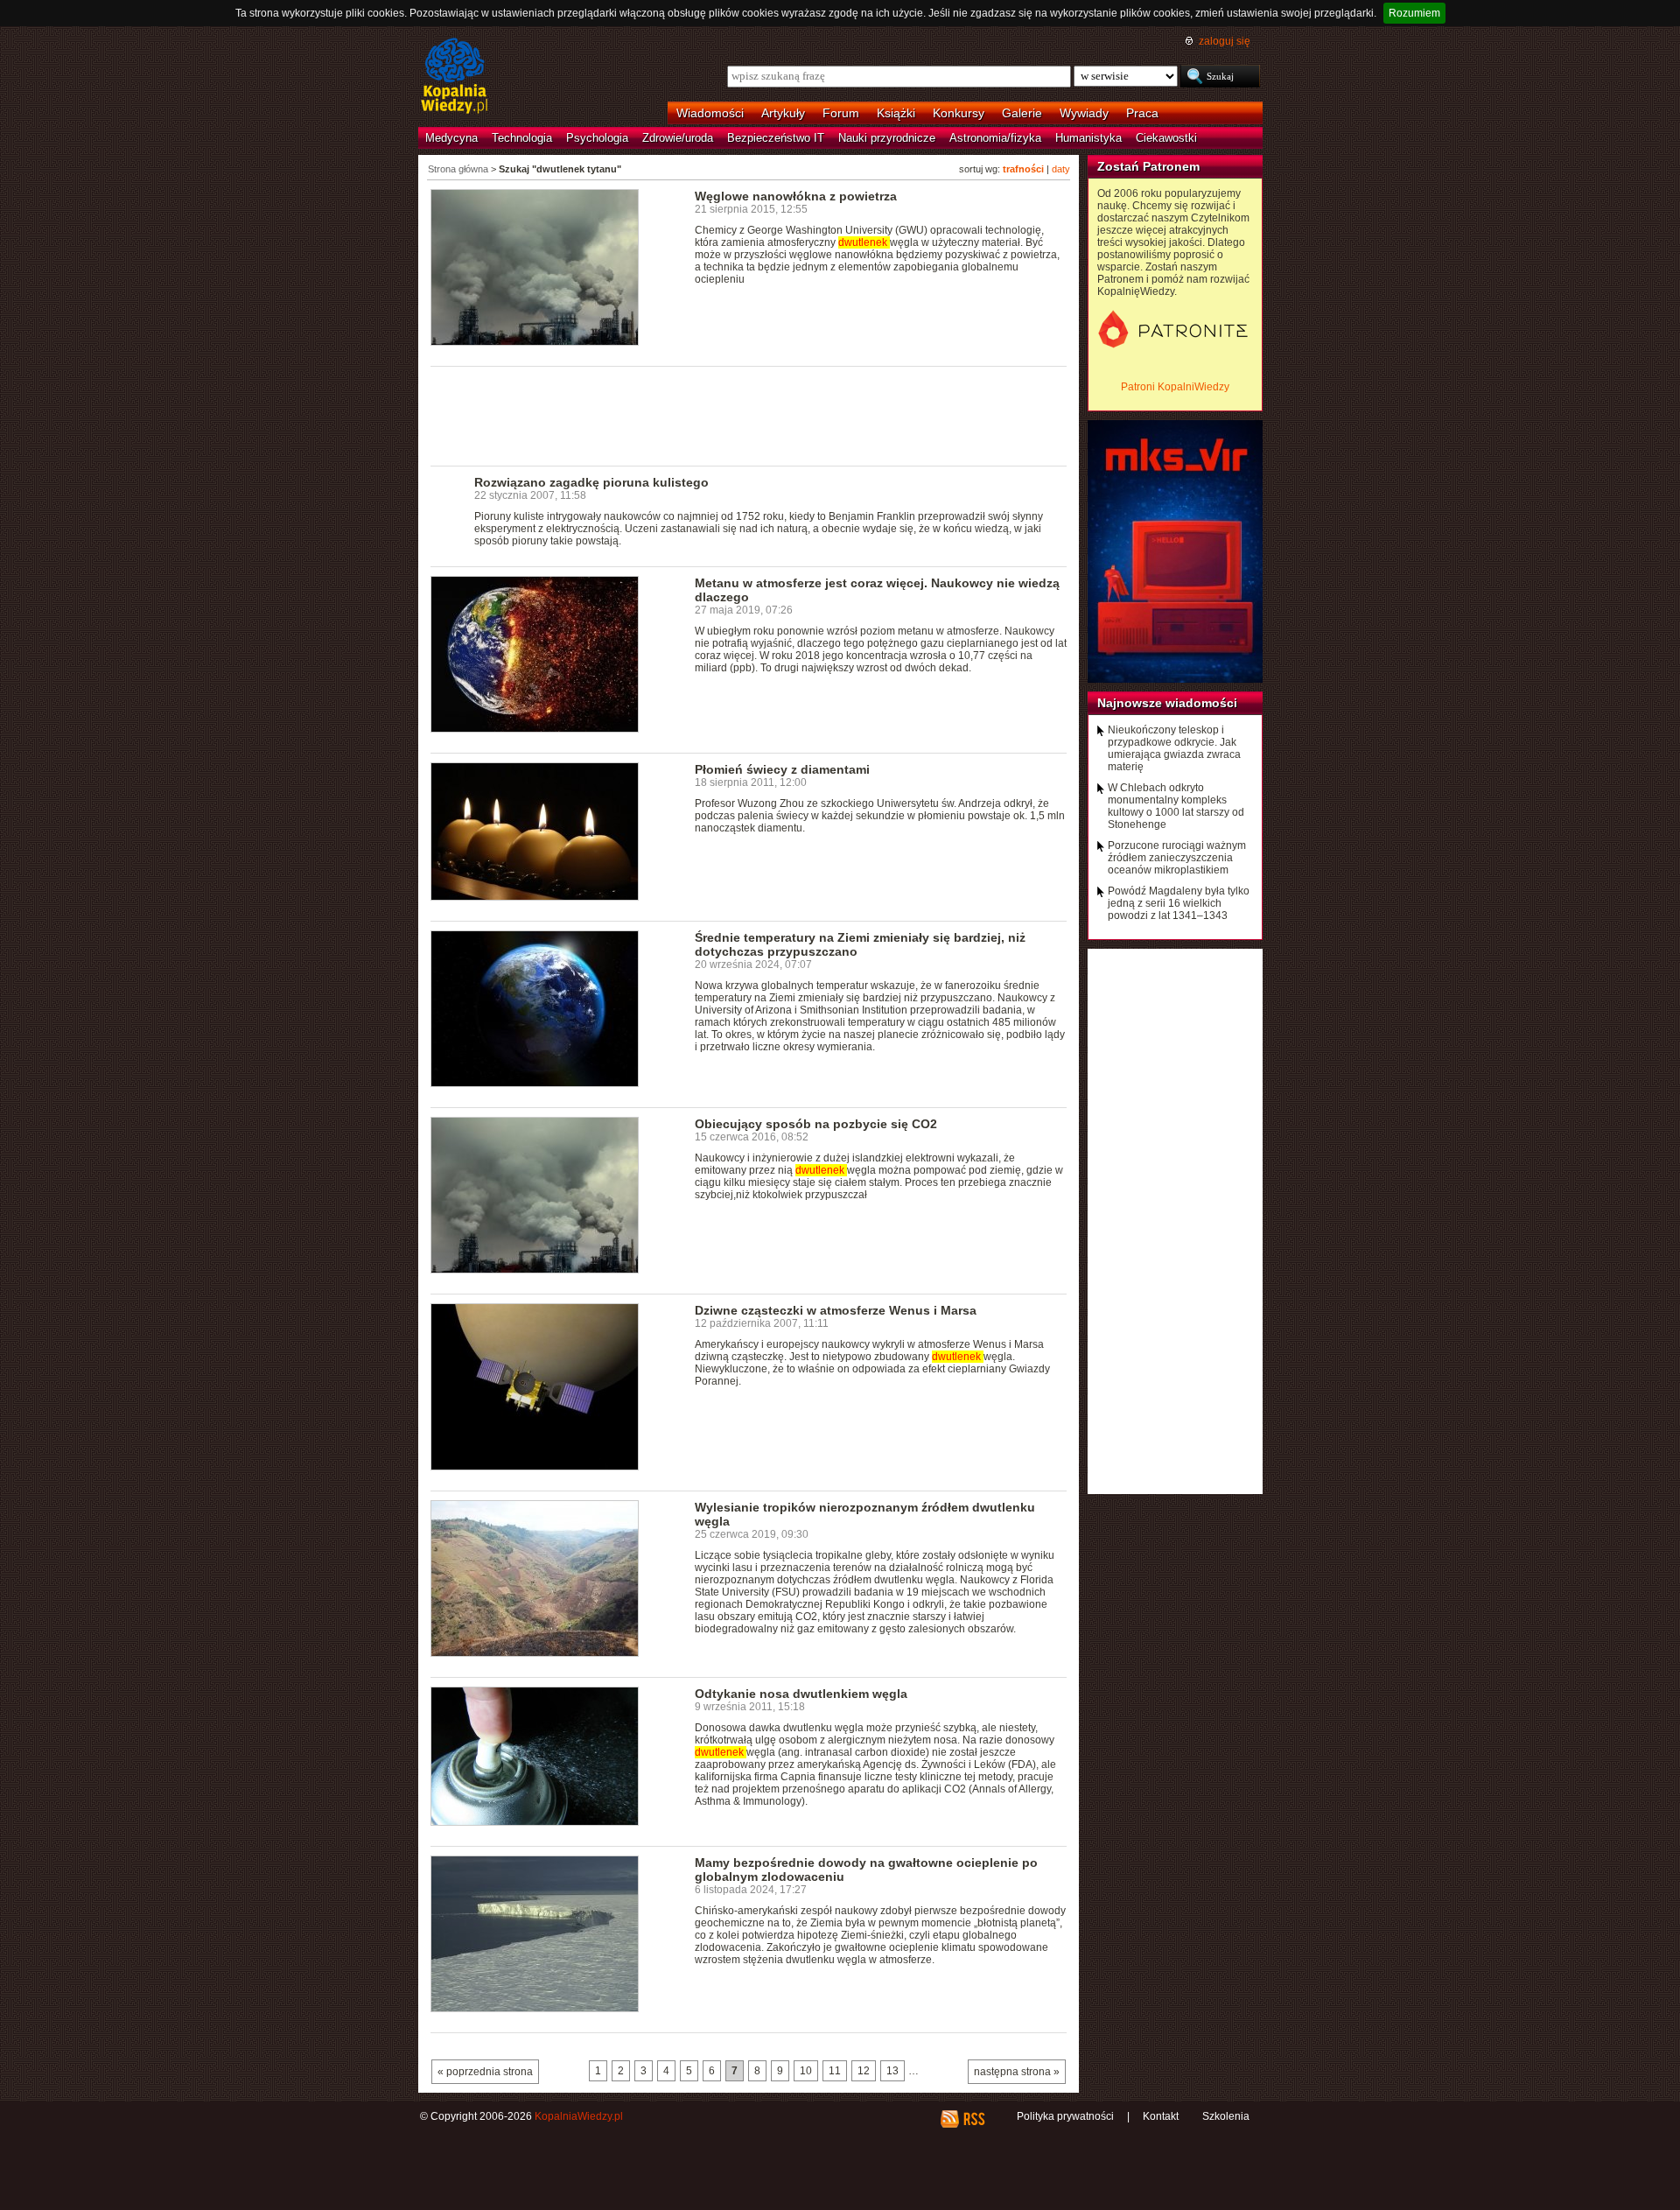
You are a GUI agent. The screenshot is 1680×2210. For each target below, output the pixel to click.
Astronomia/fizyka (995, 138)
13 (892, 2071)
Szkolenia (1226, 2116)
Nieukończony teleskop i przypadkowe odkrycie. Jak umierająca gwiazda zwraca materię (1174, 748)
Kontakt (1161, 2116)
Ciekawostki (1166, 138)
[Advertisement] (749, 415)
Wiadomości (710, 113)
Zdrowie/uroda (678, 138)
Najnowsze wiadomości (1167, 703)
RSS (973, 2119)
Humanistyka (1088, 138)
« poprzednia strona (485, 2072)
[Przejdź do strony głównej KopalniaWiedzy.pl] (455, 77)
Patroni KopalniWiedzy (1175, 387)
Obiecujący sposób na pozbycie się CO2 (816, 1124)
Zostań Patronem (1148, 166)
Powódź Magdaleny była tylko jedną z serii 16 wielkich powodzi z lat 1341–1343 (1179, 903)
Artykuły (783, 113)
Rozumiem (1414, 13)
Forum (841, 113)
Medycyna (451, 138)
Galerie (1022, 113)
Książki (896, 113)
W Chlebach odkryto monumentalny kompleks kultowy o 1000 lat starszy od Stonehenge (1176, 806)
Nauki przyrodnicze (887, 138)
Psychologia (597, 138)
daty (1061, 169)
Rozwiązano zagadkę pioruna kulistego (591, 482)
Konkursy (959, 113)
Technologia (522, 138)
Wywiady (1084, 113)
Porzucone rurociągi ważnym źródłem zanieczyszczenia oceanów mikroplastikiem (1177, 858)
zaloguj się (1225, 41)
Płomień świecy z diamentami (782, 769)
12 (864, 2071)
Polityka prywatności (1065, 2116)
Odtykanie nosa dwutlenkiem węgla (801, 1694)
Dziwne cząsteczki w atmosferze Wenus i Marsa (836, 1310)
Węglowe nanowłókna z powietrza (796, 196)
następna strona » (1017, 2072)
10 (806, 2071)
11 (835, 2071)
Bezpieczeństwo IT (776, 138)
